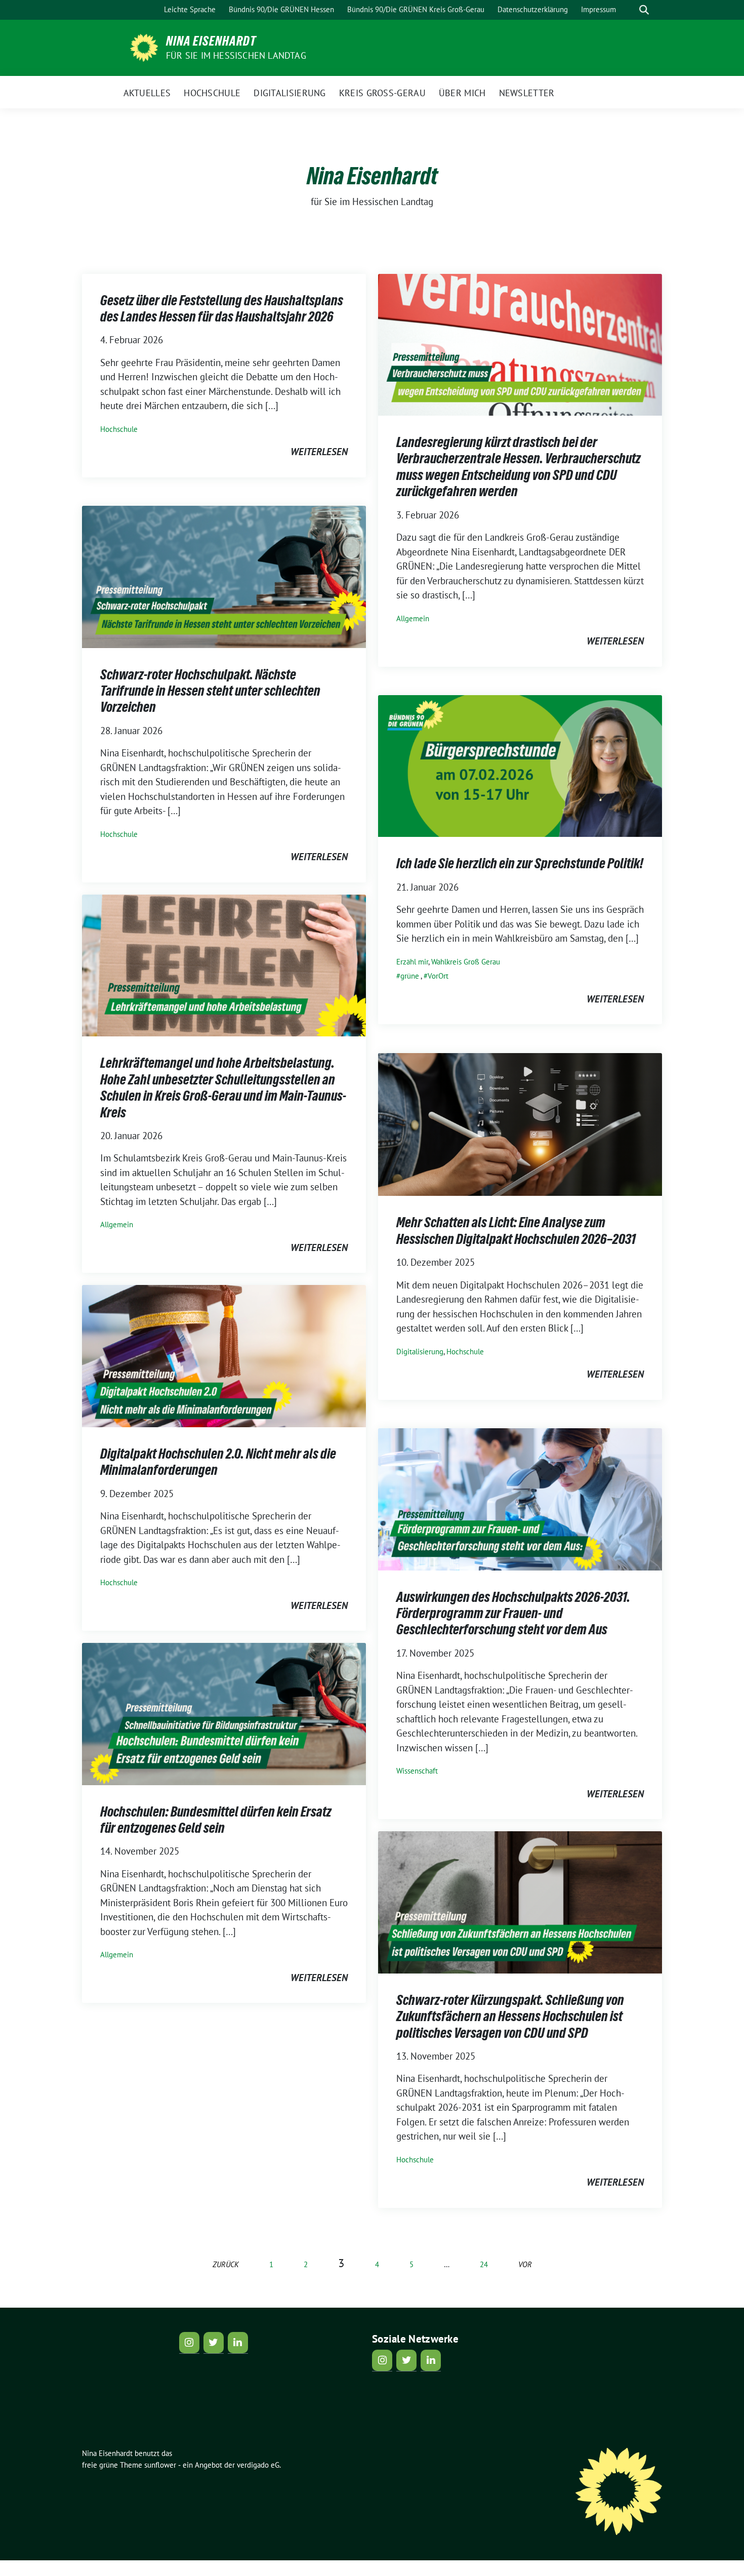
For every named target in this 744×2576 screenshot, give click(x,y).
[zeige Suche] (644, 10)
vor (525, 2264)
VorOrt (438, 976)
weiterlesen (319, 452)
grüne (410, 976)
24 (484, 2264)
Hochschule (119, 429)
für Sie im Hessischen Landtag (236, 55)
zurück (226, 2264)
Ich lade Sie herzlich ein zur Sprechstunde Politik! (520, 863)
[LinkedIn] (238, 2343)
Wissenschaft (417, 1771)
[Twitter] (214, 2343)
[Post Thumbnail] (520, 344)
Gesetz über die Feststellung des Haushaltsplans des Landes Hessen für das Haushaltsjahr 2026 (222, 308)
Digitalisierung (420, 1352)
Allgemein (413, 618)
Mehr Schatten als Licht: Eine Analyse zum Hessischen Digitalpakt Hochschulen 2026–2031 (516, 1230)
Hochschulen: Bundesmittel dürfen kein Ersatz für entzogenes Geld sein (216, 1820)
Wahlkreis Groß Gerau (466, 962)
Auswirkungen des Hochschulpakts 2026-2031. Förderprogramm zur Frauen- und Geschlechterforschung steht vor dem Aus (513, 1613)
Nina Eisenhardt (211, 41)
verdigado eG (258, 2465)
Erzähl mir (412, 962)
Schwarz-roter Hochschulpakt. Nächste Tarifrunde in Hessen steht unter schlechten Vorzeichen (210, 691)
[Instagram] (189, 2343)
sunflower (160, 2465)
